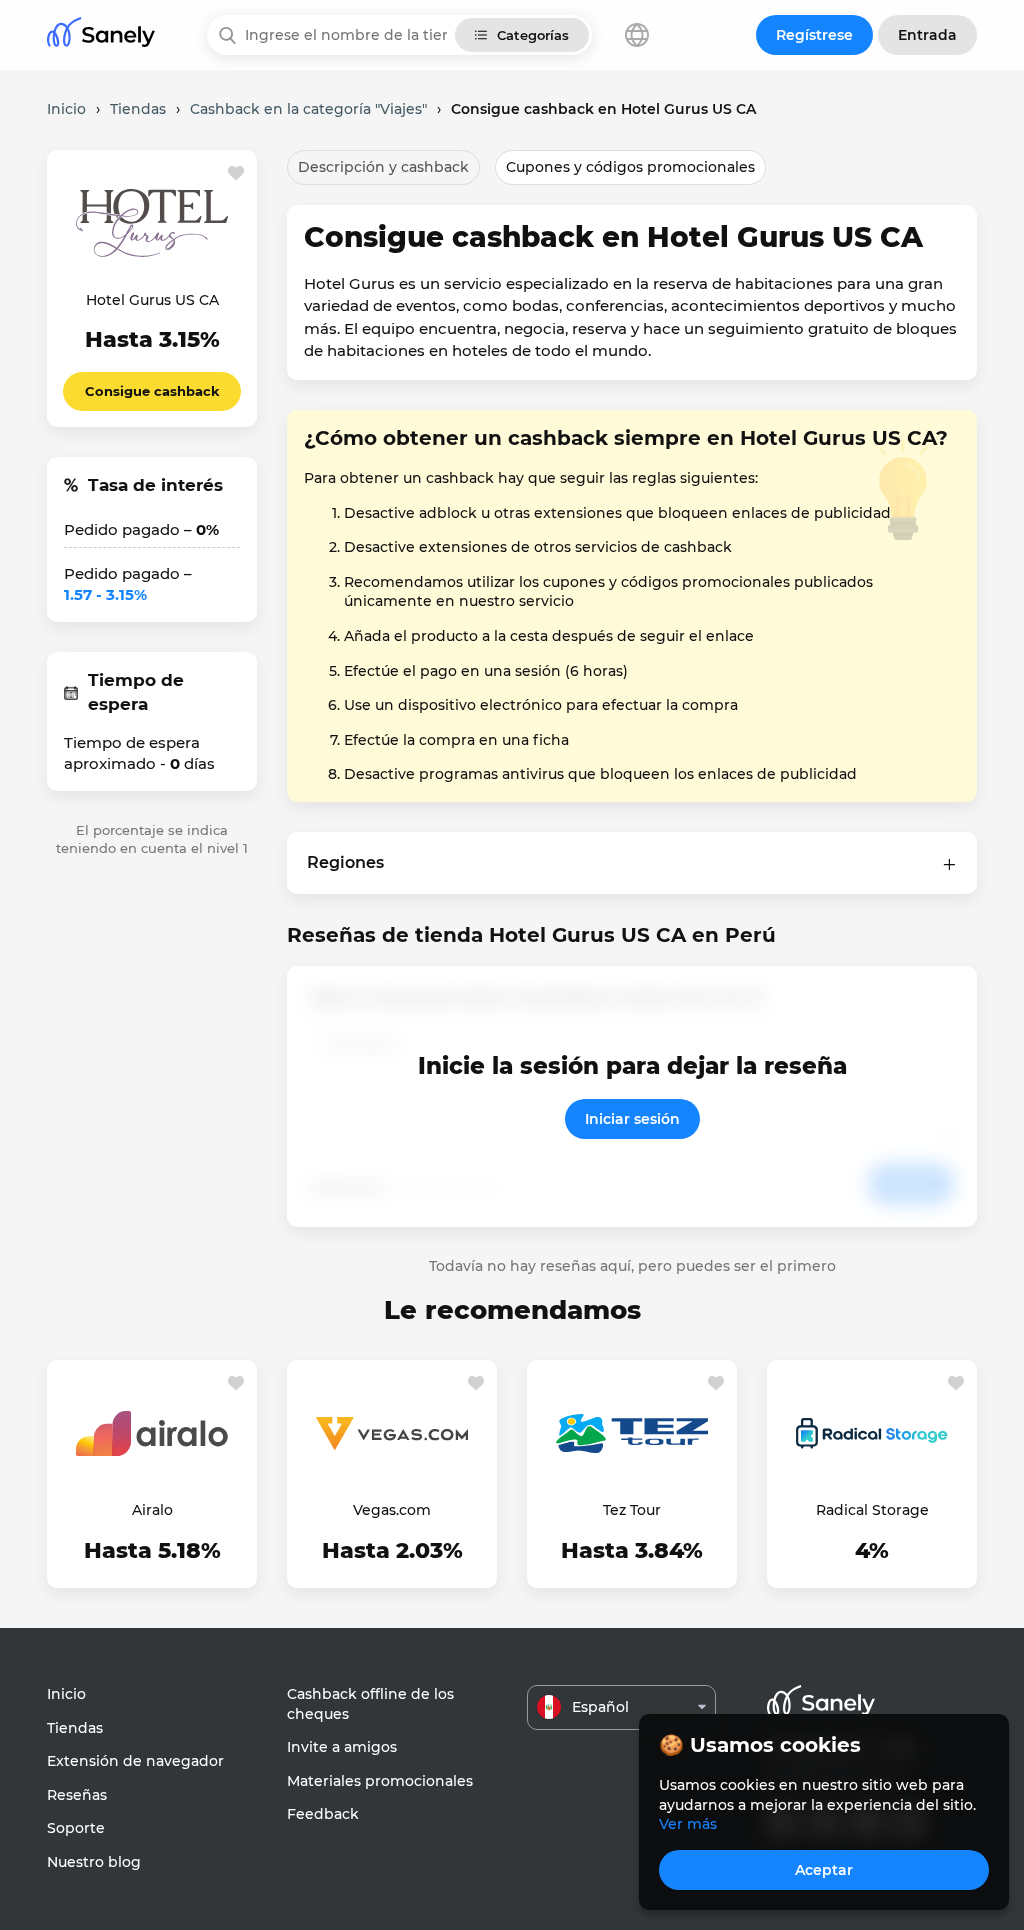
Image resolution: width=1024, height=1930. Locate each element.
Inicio (66, 1694)
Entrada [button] (927, 35)
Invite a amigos (342, 1747)
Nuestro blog (94, 1862)
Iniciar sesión (632, 1119)
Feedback (323, 1814)
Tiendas (75, 1728)
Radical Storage (872, 1510)
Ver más (688, 1824)
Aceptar (824, 1870)
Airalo (152, 1510)
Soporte (76, 1828)
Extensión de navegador (135, 1761)
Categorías (533, 35)
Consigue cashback (152, 391)
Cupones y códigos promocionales (630, 167)
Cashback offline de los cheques (370, 1704)
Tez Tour (632, 1510)
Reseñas (77, 1795)
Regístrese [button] (814, 35)
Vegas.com (392, 1510)
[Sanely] (101, 35)
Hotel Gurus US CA (152, 300)
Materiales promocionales (380, 1781)
